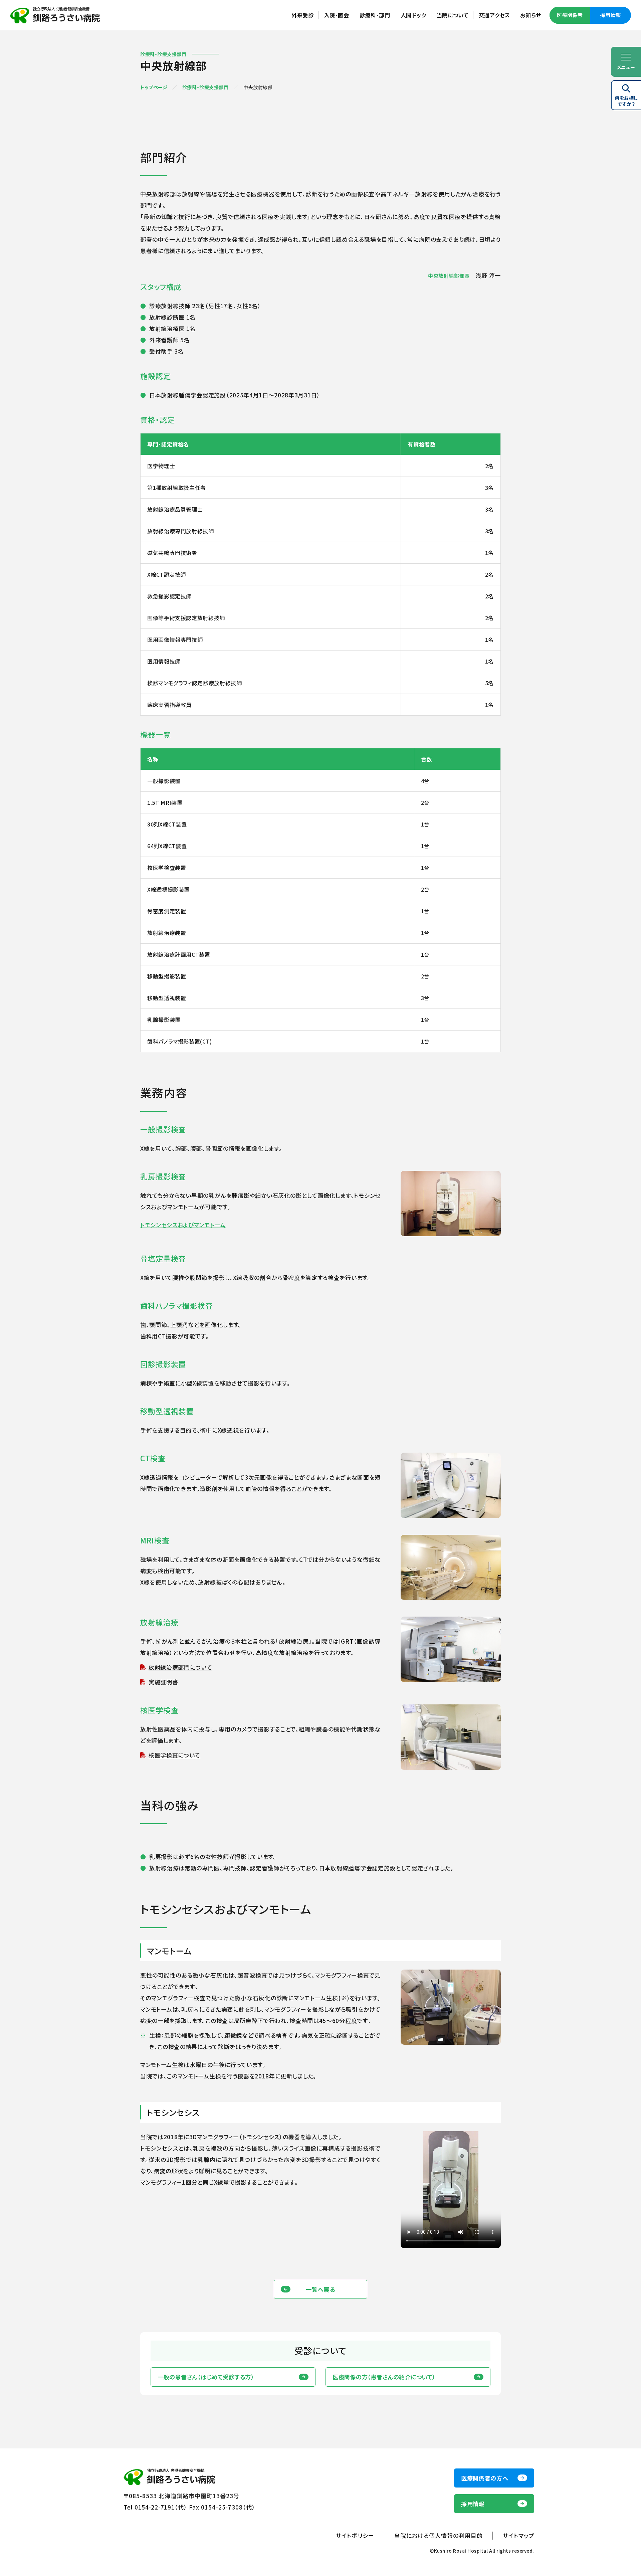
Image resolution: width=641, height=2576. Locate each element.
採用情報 (611, 15)
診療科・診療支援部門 (205, 87)
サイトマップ (518, 2535)
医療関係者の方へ (485, 2478)
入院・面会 (337, 15)
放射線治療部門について (180, 1667)
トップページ (154, 87)
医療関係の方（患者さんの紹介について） (384, 2377)
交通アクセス (494, 15)
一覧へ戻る (320, 2289)
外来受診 (303, 15)
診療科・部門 (375, 15)
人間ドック (413, 15)
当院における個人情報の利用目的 (439, 2535)
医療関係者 (570, 15)
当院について (453, 15)
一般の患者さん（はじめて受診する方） (206, 2377)
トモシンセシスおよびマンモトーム (183, 1225)
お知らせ (531, 15)
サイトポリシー (355, 2535)
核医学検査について (174, 1755)
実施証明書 (163, 1682)
